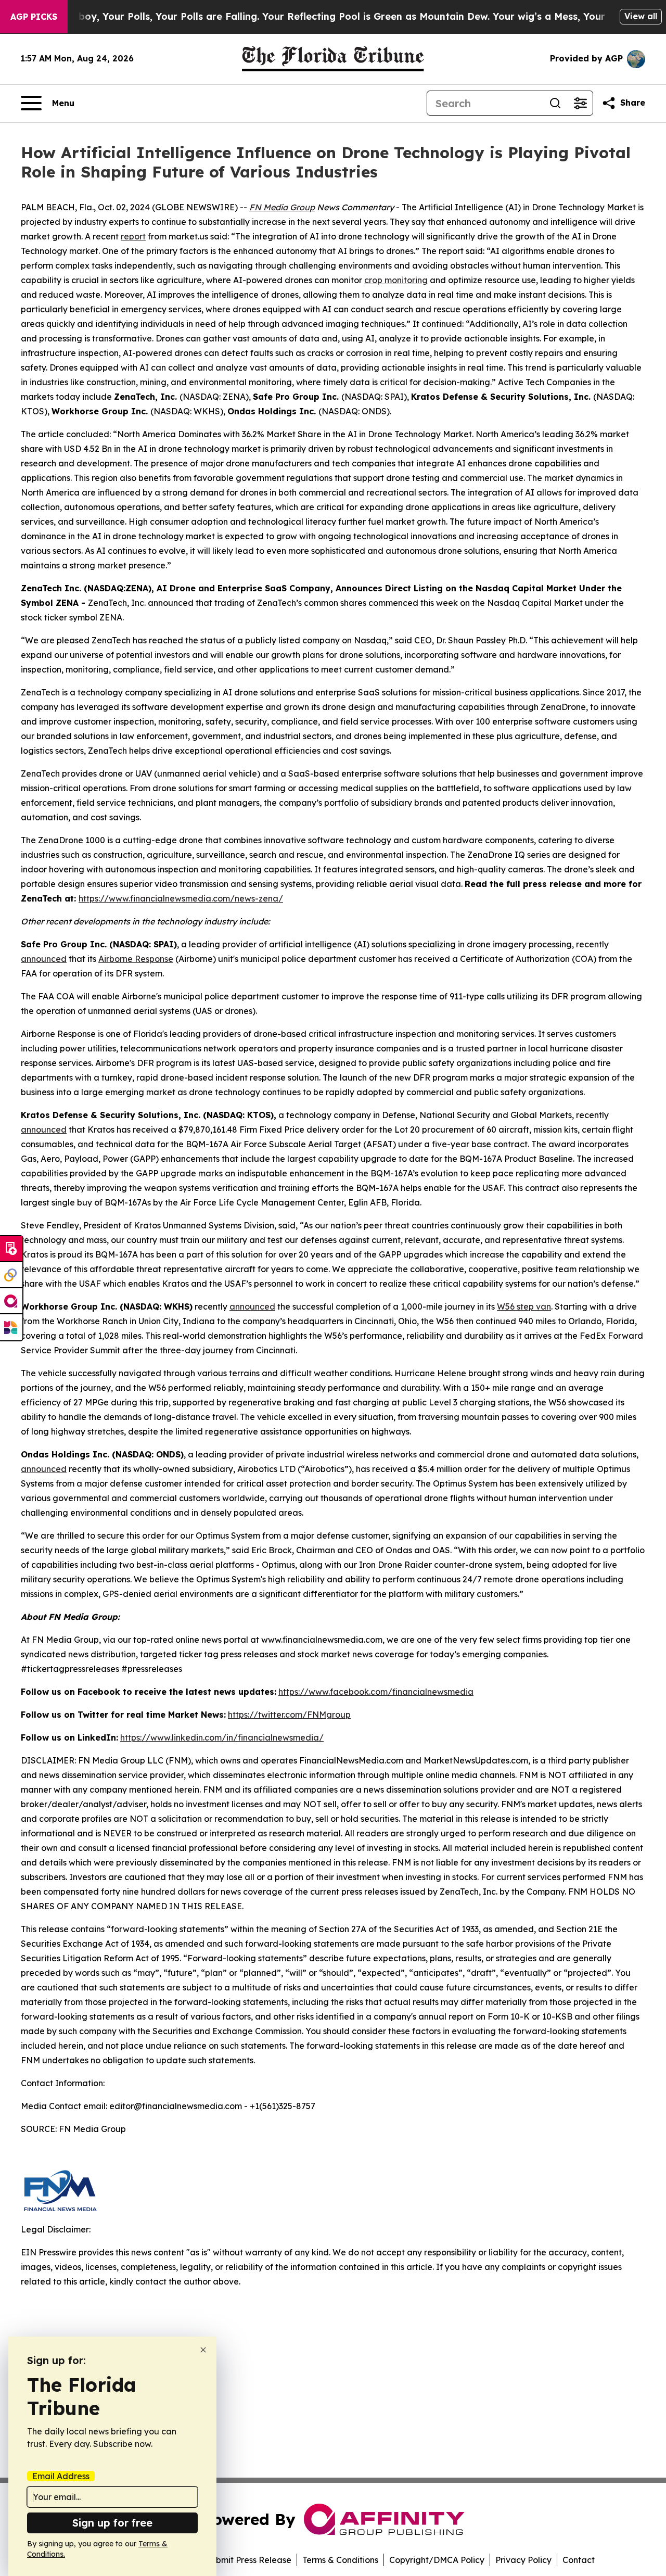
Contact (579, 2560)
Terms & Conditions (340, 2560)
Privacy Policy (523, 2560)
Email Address (61, 2476)
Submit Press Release (248, 2560)
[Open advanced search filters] (580, 103)
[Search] (555, 103)
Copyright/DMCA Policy (437, 2560)
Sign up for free (112, 2523)
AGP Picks (34, 17)
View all (641, 16)
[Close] (203, 2350)
